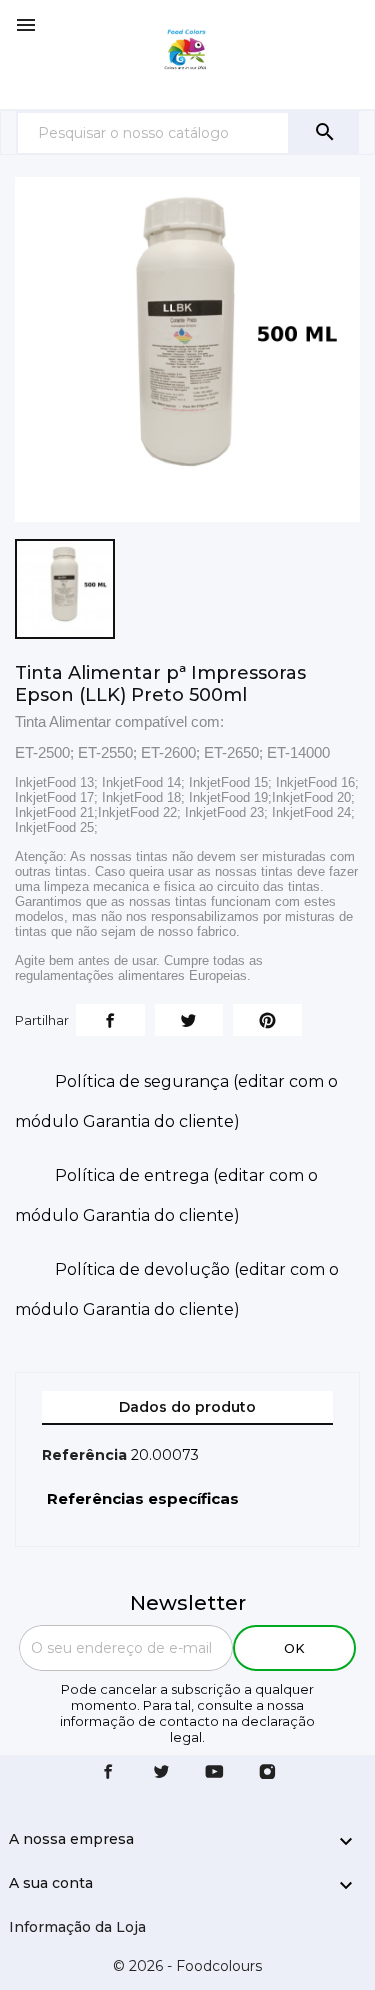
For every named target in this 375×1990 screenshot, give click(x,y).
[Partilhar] (110, 1020)
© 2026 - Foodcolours (187, 1966)
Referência (84, 1455)
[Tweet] (189, 1020)
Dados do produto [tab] (187, 1407)
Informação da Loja (77, 1927)
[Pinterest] (267, 1020)
